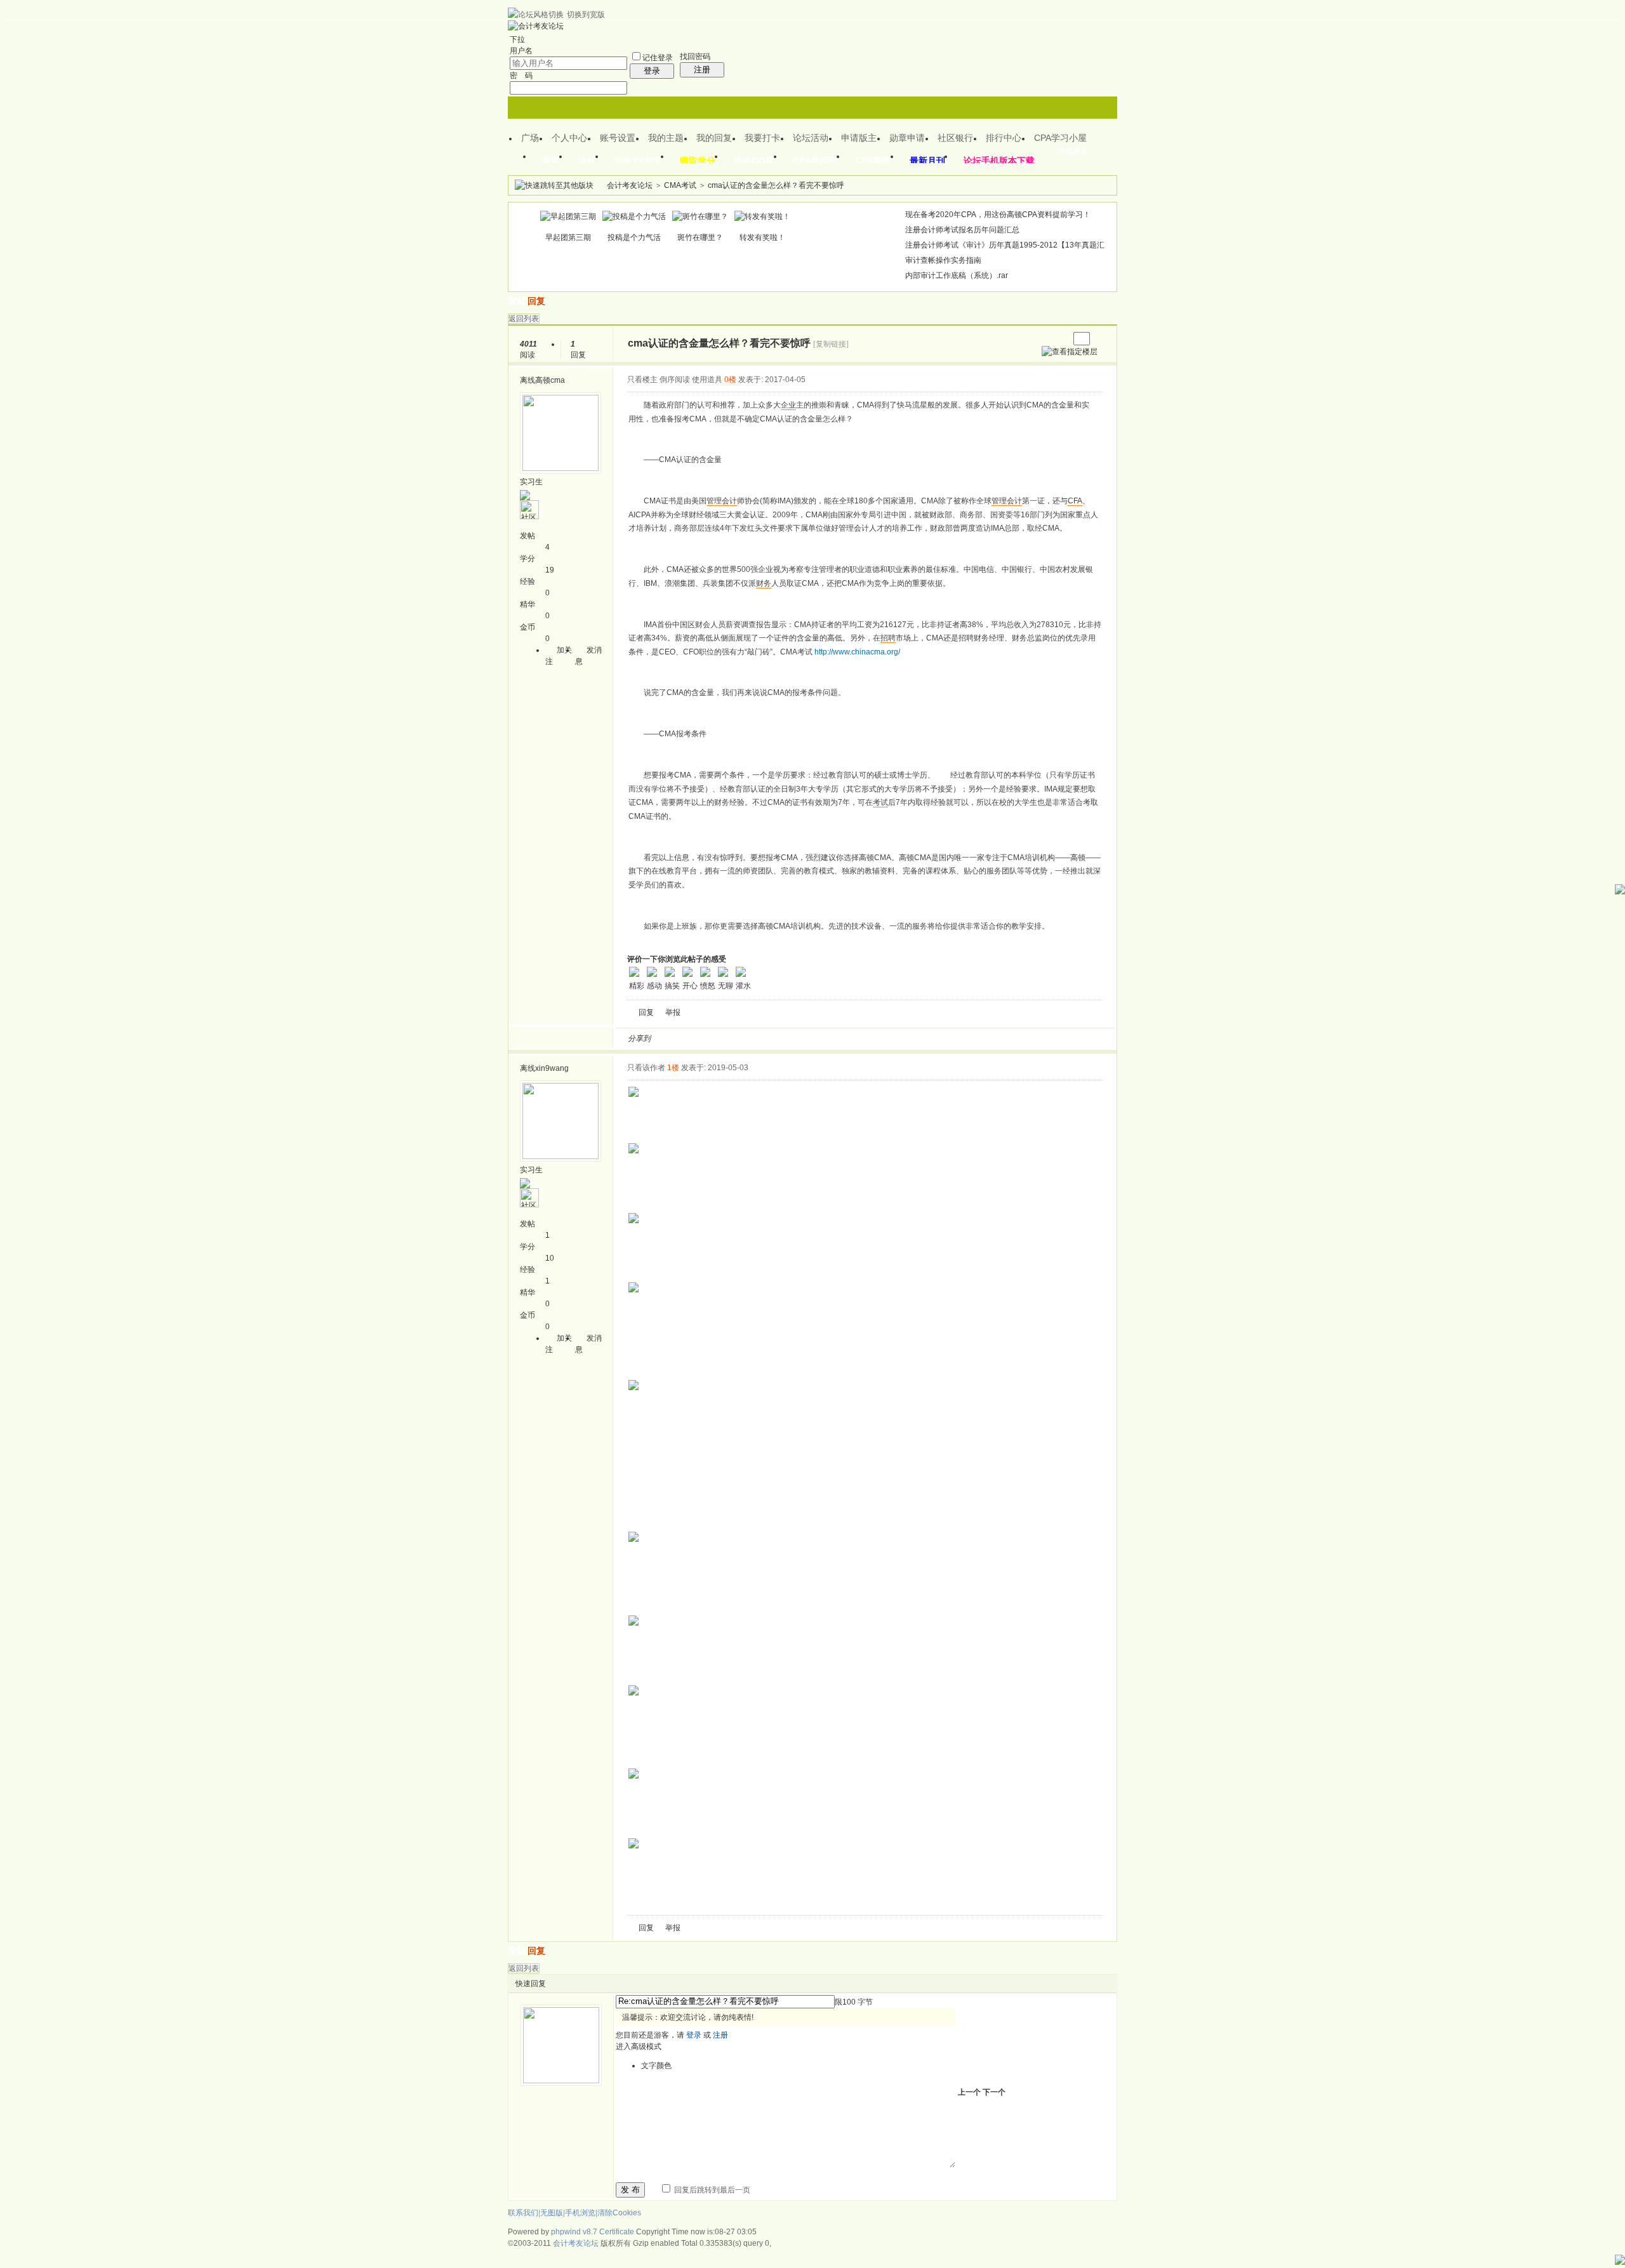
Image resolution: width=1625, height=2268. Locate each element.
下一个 (994, 2092)
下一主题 (1059, 339)
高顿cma (550, 380)
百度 (794, 1038)
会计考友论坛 (630, 185)
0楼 (730, 380)
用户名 (521, 51)
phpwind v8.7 (574, 2232)
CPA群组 (873, 161)
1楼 (673, 1068)
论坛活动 (811, 138)
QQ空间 (718, 1038)
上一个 (969, 2092)
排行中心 (1004, 138)
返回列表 (524, 319)
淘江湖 (672, 1038)
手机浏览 (580, 2213)
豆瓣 (764, 1038)
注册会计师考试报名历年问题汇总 (962, 230)
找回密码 (695, 56)
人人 (748, 1038)
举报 (673, 1012)
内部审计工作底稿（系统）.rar (957, 275)
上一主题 (1046, 339)
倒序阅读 (675, 380)
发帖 (517, 301)
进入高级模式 (639, 2046)
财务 (764, 583)
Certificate (617, 2232)
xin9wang (552, 1068)
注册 (702, 70)
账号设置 (618, 138)
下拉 (517, 39)
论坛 (587, 161)
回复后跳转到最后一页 (711, 2190)
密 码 (521, 76)
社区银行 (955, 138)
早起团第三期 (568, 237)
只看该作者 (646, 1068)
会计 (729, 501)
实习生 (531, 482)
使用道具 (707, 380)
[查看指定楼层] (1070, 352)
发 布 (630, 2190)
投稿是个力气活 (634, 237)
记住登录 (658, 58)
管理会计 (1007, 501)
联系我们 (523, 2213)
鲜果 (809, 1038)
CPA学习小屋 (1060, 138)
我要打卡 (762, 138)
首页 (551, 161)
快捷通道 (1073, 151)
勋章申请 (907, 138)
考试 (880, 802)
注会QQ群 (754, 161)
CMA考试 (680, 185)
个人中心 (569, 138)
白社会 (825, 1038)
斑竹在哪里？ (700, 237)
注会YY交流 (638, 161)
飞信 (840, 1038)
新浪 (687, 1038)
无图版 (552, 2213)
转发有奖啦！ (762, 237)
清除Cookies (619, 2213)
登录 (652, 71)
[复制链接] (831, 344)
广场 (530, 138)
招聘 (888, 638)
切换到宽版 (586, 15)
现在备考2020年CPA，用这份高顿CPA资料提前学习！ (998, 215)
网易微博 (779, 1038)
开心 (733, 1038)
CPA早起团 (815, 161)
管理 (714, 501)
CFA (1075, 501)
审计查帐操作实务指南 (943, 260)
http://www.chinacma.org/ (857, 652)
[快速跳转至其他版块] (554, 185)
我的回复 (714, 138)
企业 (788, 405)
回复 (536, 301)
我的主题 (666, 138)
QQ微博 (703, 1038)
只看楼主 (642, 380)
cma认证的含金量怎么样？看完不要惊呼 (776, 185)
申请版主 (859, 138)
